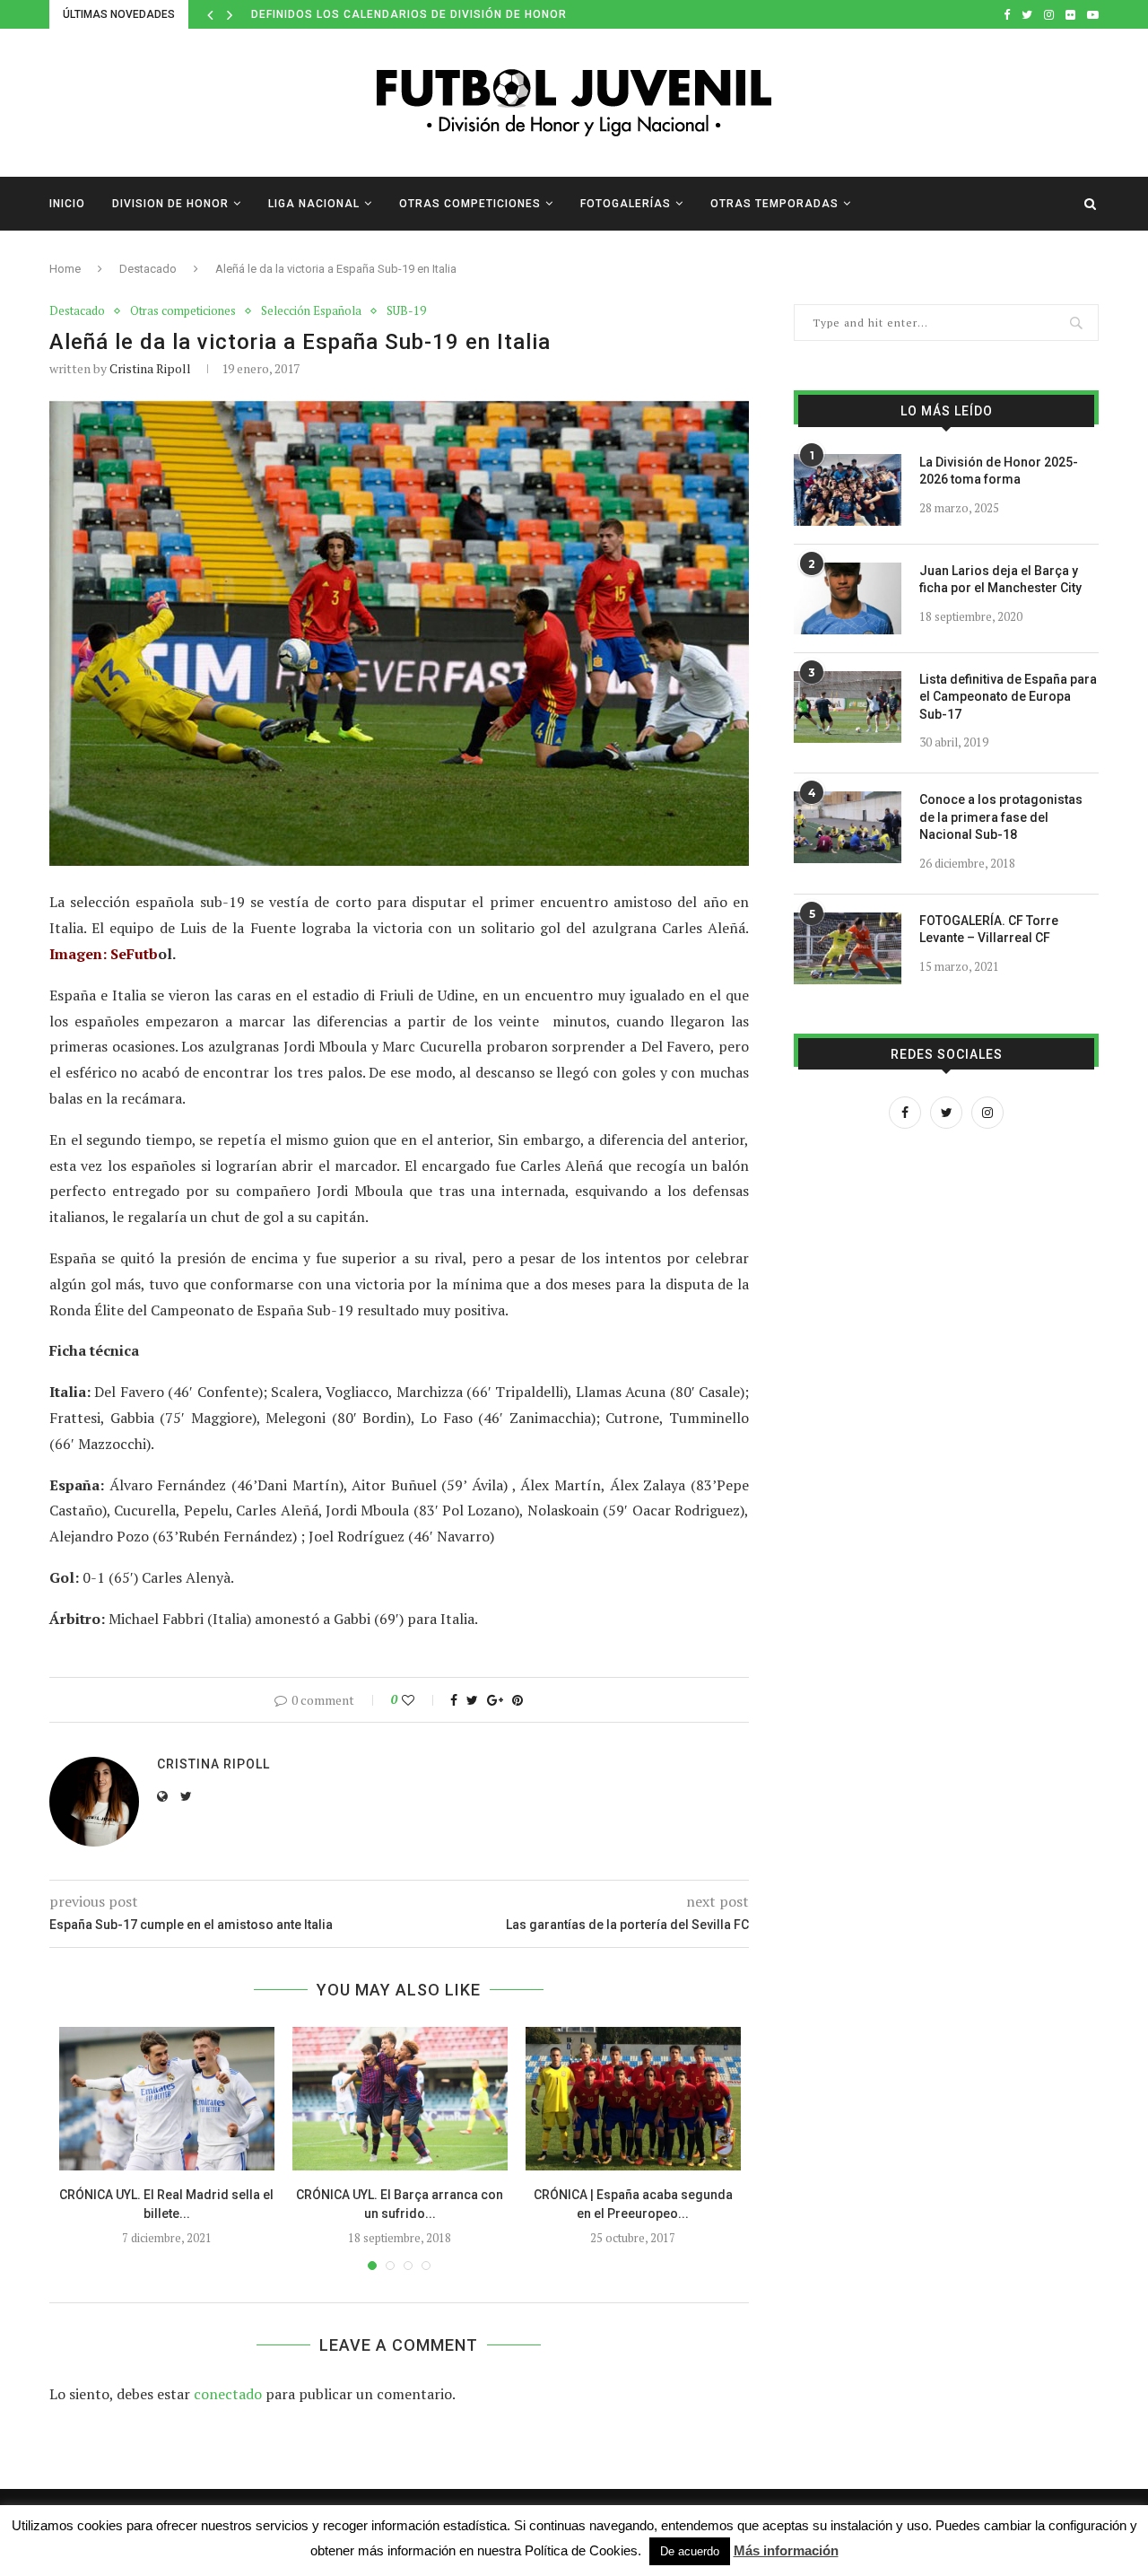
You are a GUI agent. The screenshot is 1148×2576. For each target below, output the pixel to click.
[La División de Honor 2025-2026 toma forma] (848, 490)
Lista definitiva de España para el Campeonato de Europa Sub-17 (1008, 697)
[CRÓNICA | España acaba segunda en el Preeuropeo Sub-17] (633, 2099)
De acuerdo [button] (690, 2551)
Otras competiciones (470, 204)
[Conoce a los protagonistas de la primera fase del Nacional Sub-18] (848, 827)
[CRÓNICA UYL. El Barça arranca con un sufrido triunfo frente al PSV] (400, 2099)
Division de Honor (170, 204)
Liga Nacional (314, 204)
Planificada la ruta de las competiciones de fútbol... (429, 14)
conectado (228, 2394)
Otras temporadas (774, 204)
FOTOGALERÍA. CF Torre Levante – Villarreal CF (989, 930)
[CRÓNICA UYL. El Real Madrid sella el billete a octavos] (167, 2099)
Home (65, 269)
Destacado (148, 269)
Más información (786, 2550)
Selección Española (311, 311)
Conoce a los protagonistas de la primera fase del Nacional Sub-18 (1001, 817)
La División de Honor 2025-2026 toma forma (999, 471)
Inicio (67, 204)
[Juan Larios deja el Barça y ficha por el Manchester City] (848, 598)
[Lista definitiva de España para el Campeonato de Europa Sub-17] (848, 707)
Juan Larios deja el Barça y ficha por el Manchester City (1000, 580)
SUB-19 (406, 311)
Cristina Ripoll (150, 368)
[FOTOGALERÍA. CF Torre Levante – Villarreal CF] (848, 948)
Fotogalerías (626, 204)
